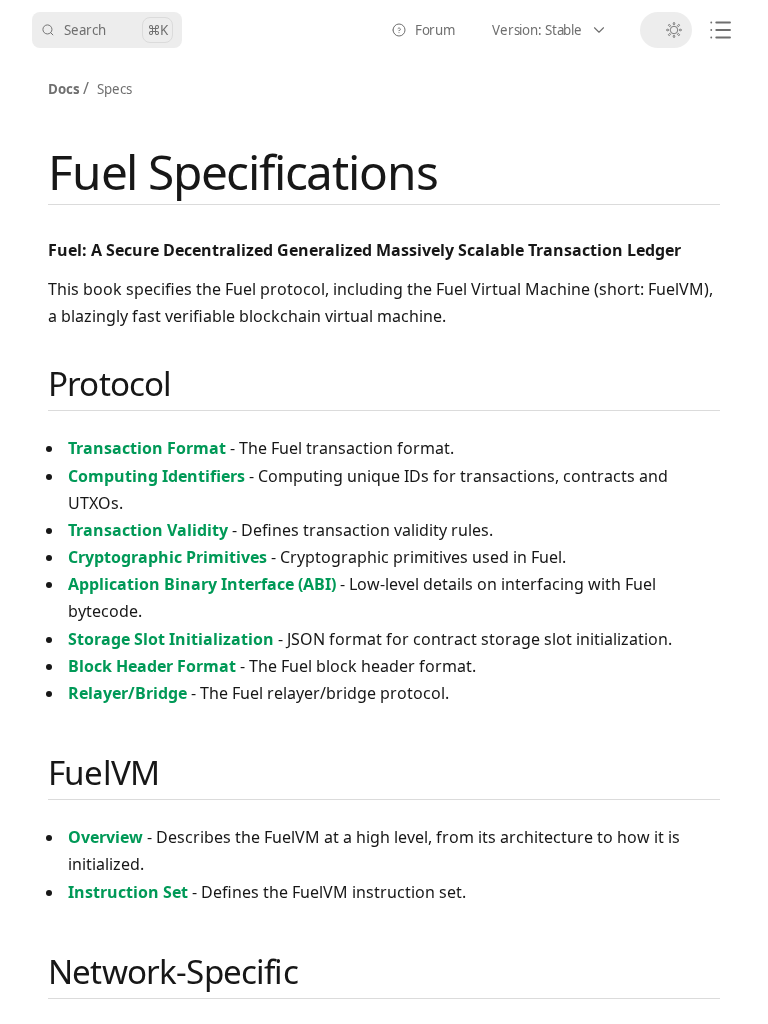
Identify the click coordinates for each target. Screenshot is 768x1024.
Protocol (109, 383)
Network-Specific (173, 971)
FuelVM (103, 772)
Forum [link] (429, 34)
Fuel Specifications (242, 171)
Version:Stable (560, 34)
